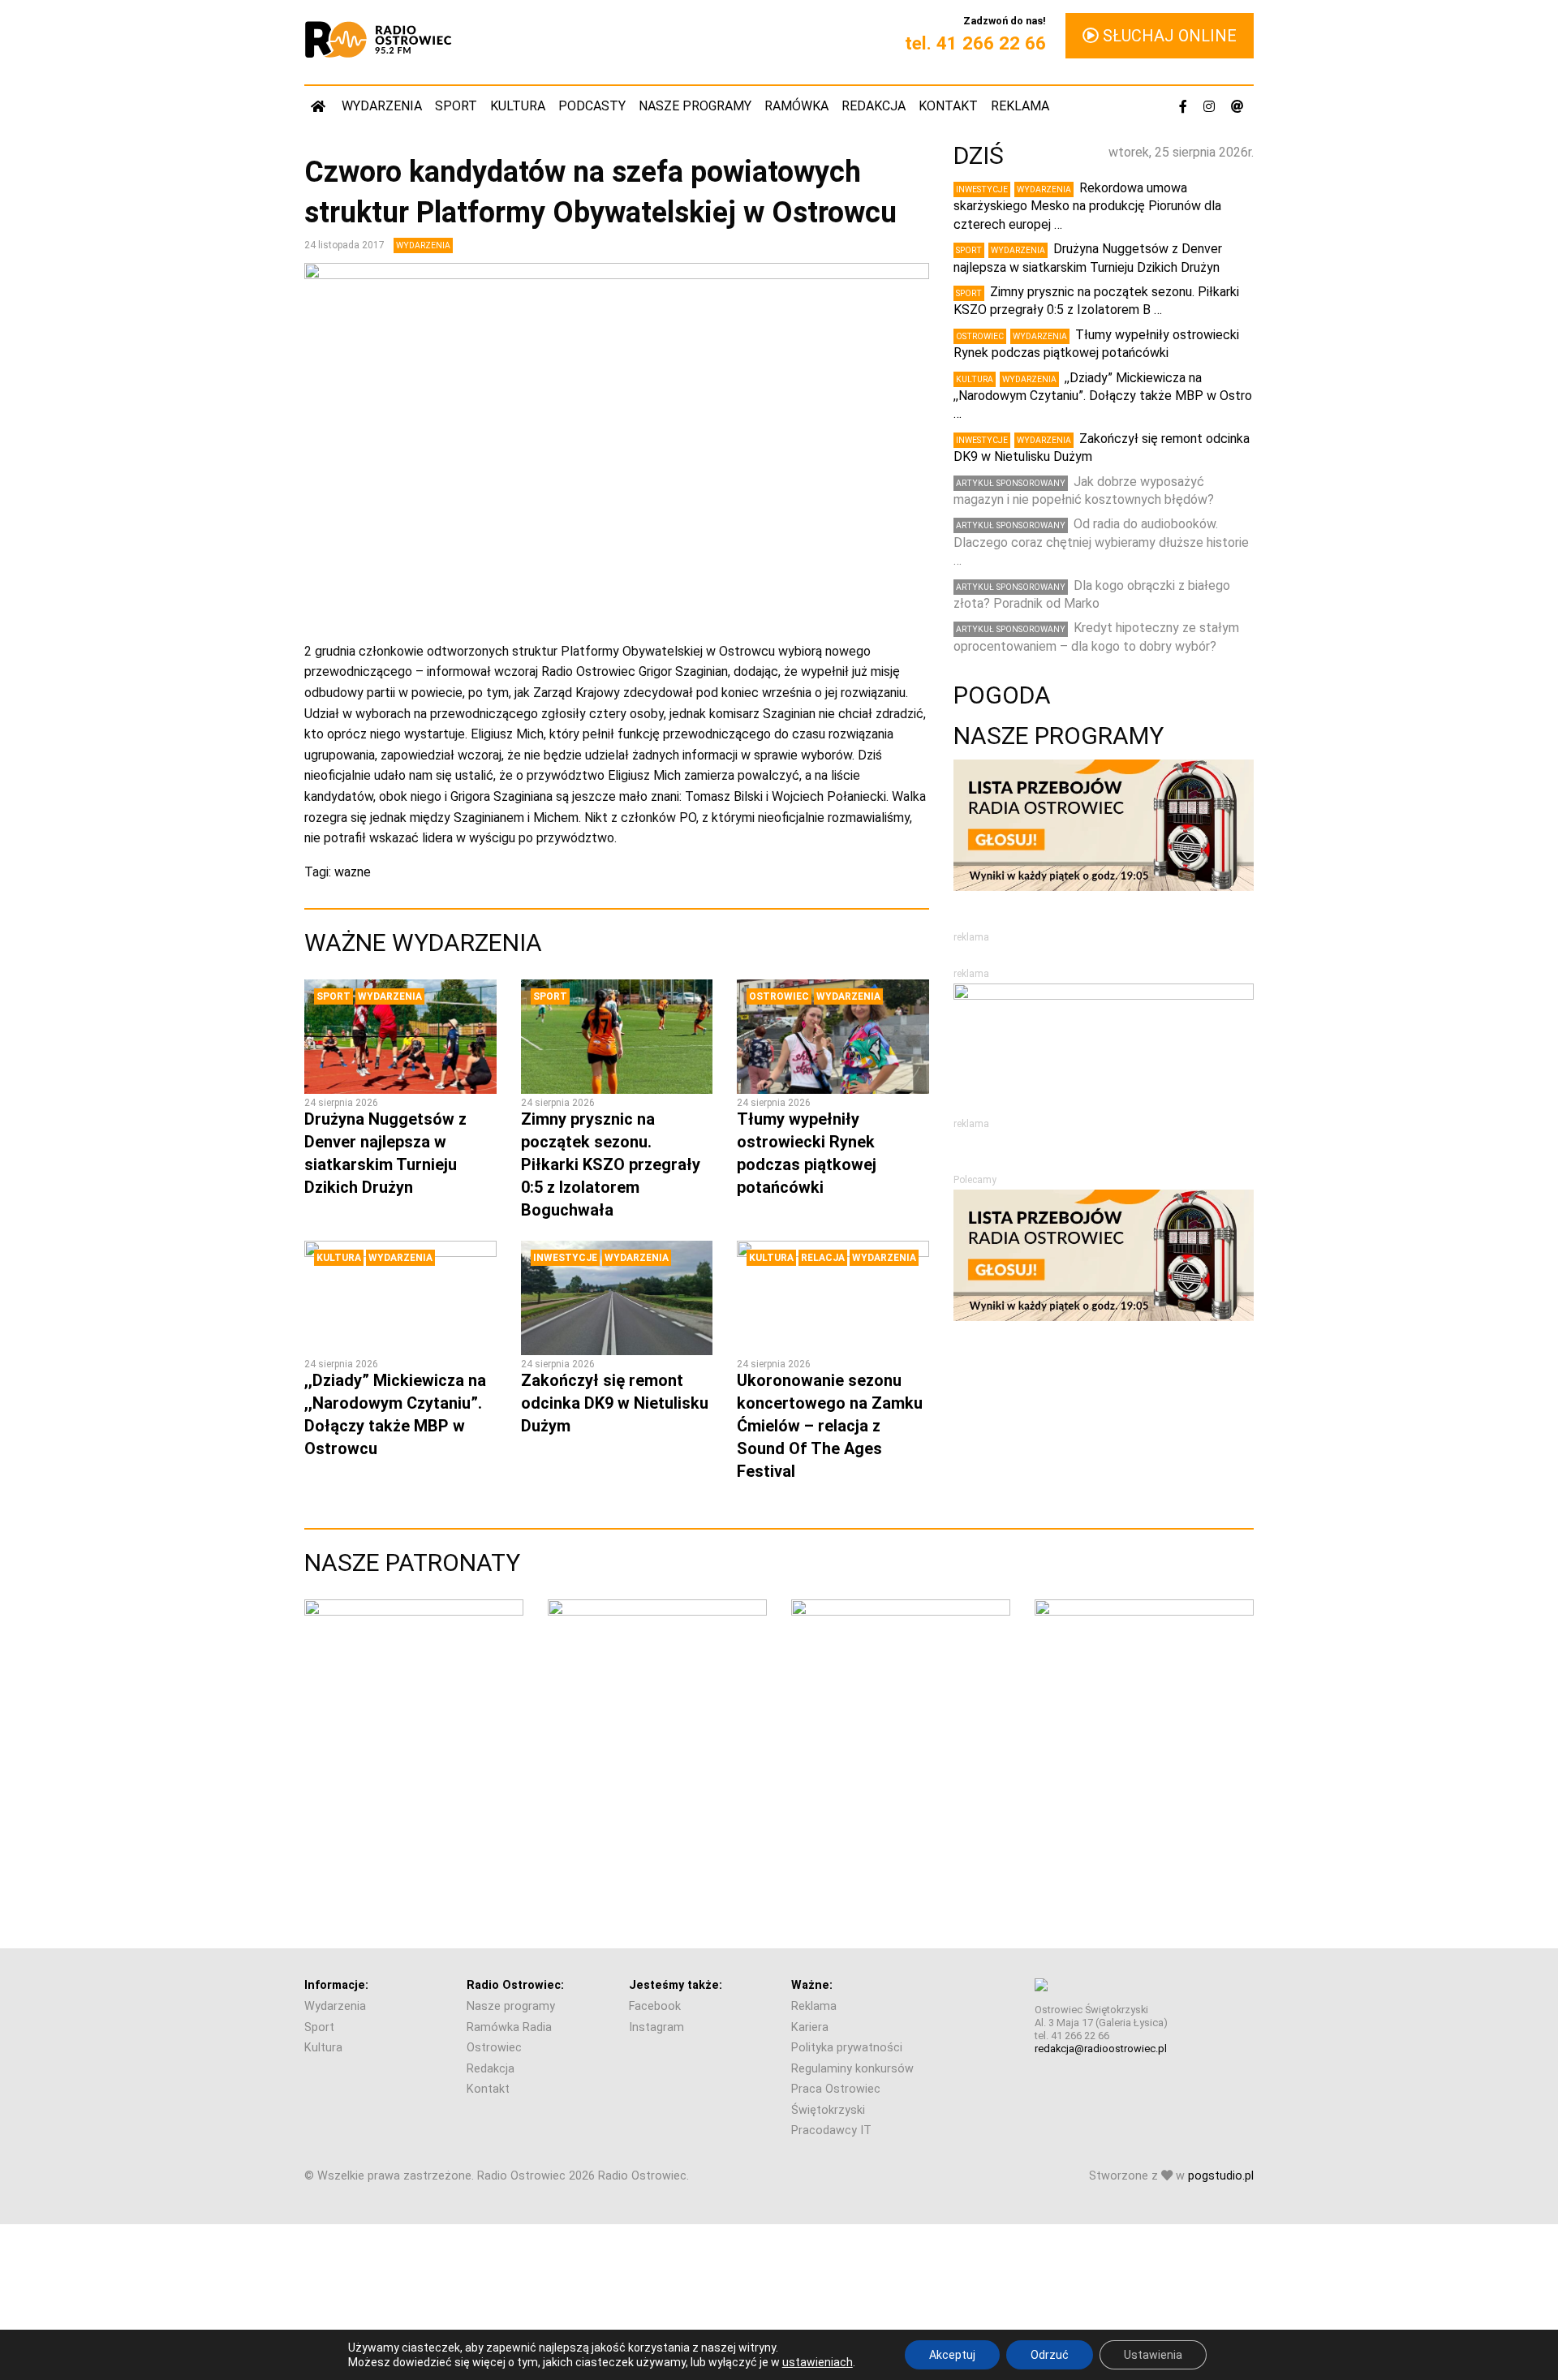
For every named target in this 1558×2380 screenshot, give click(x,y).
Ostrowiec (779, 996)
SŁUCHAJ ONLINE (1168, 36)
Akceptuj (952, 2355)
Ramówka (796, 106)
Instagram (656, 2027)
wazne (353, 872)
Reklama (1020, 106)
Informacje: (336, 1985)
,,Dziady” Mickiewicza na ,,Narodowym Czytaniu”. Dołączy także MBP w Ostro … (1103, 396)
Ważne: (812, 1985)
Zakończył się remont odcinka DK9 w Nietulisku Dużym (615, 1403)
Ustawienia (1153, 2355)
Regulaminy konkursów (852, 2069)
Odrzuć (1050, 2355)
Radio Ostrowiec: (515, 1985)
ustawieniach (818, 2362)
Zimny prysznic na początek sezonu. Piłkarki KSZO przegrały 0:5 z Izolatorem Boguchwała (611, 1164)
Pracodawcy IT (831, 2130)
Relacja (823, 1258)
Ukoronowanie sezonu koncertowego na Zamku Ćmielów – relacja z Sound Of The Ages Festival (830, 1426)
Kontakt (948, 106)
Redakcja (874, 106)
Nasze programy (695, 106)
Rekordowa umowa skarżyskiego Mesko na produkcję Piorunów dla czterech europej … (1087, 206)
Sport (456, 106)
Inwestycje (565, 1258)
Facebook (655, 2006)
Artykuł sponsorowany (1011, 483)
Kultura (518, 106)
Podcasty (592, 106)
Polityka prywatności (847, 2048)
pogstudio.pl (1221, 2176)
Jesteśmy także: (676, 1985)
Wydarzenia (382, 106)
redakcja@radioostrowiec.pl (1101, 2049)
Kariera (810, 2027)
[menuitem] (320, 106)
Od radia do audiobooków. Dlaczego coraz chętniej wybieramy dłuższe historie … (1101, 542)
